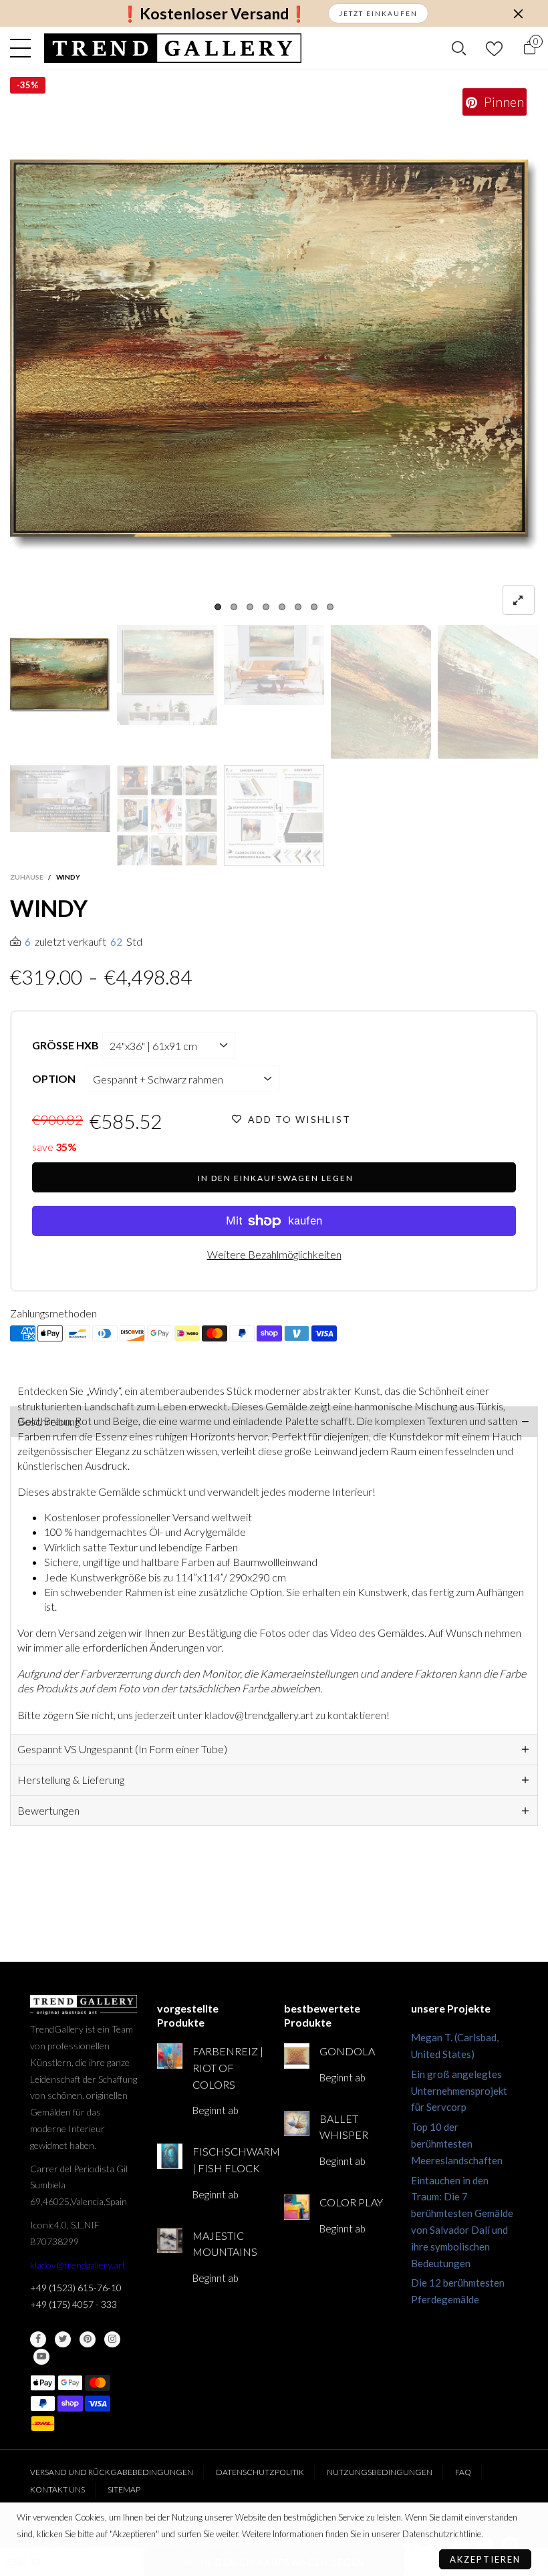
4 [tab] (266, 607)
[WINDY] (274, 354)
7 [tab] (314, 607)
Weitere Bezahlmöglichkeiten (274, 1254)
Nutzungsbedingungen (380, 2472)
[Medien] (519, 600)
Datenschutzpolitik (260, 2472)
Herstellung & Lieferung (71, 1780)
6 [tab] (298, 607)
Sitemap (124, 2489)
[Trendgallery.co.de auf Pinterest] (88, 2339)
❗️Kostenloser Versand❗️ (214, 14)
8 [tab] (330, 607)
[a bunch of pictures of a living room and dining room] (167, 815)
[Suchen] (459, 48)
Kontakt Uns (57, 2489)
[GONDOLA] (297, 2056)
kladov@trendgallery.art (78, 2265)
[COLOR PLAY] (297, 2207)
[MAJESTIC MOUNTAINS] (170, 2240)
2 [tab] (234, 607)
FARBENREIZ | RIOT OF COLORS (228, 2068)
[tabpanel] (274, 354)
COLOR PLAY (351, 2202)
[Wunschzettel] (494, 48)
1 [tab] (218, 607)
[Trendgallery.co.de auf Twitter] (63, 2339)
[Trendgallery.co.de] (173, 48)
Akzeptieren (485, 2559)
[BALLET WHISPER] (297, 2123)
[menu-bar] (24, 48)
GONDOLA (347, 2051)
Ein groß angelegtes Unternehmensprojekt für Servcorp (459, 2091)
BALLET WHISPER (344, 2127)
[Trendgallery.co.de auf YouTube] (41, 2357)
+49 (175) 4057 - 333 (74, 2304)
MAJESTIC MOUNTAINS (225, 2244)
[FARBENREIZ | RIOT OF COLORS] (170, 2056)
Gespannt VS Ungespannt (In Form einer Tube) (122, 1749)
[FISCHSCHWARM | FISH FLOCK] (170, 2156)
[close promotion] (518, 13)
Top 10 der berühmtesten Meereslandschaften (457, 2144)
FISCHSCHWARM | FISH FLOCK (228, 2160)
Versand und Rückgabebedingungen (112, 2472)
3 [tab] (250, 607)
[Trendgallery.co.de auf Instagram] (112, 2339)
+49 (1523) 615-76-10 (76, 2288)
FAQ (463, 2472)
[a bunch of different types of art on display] (274, 815)
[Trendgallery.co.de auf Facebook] (38, 2339)
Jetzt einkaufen (378, 13)
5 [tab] (282, 607)
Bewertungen (48, 1810)
